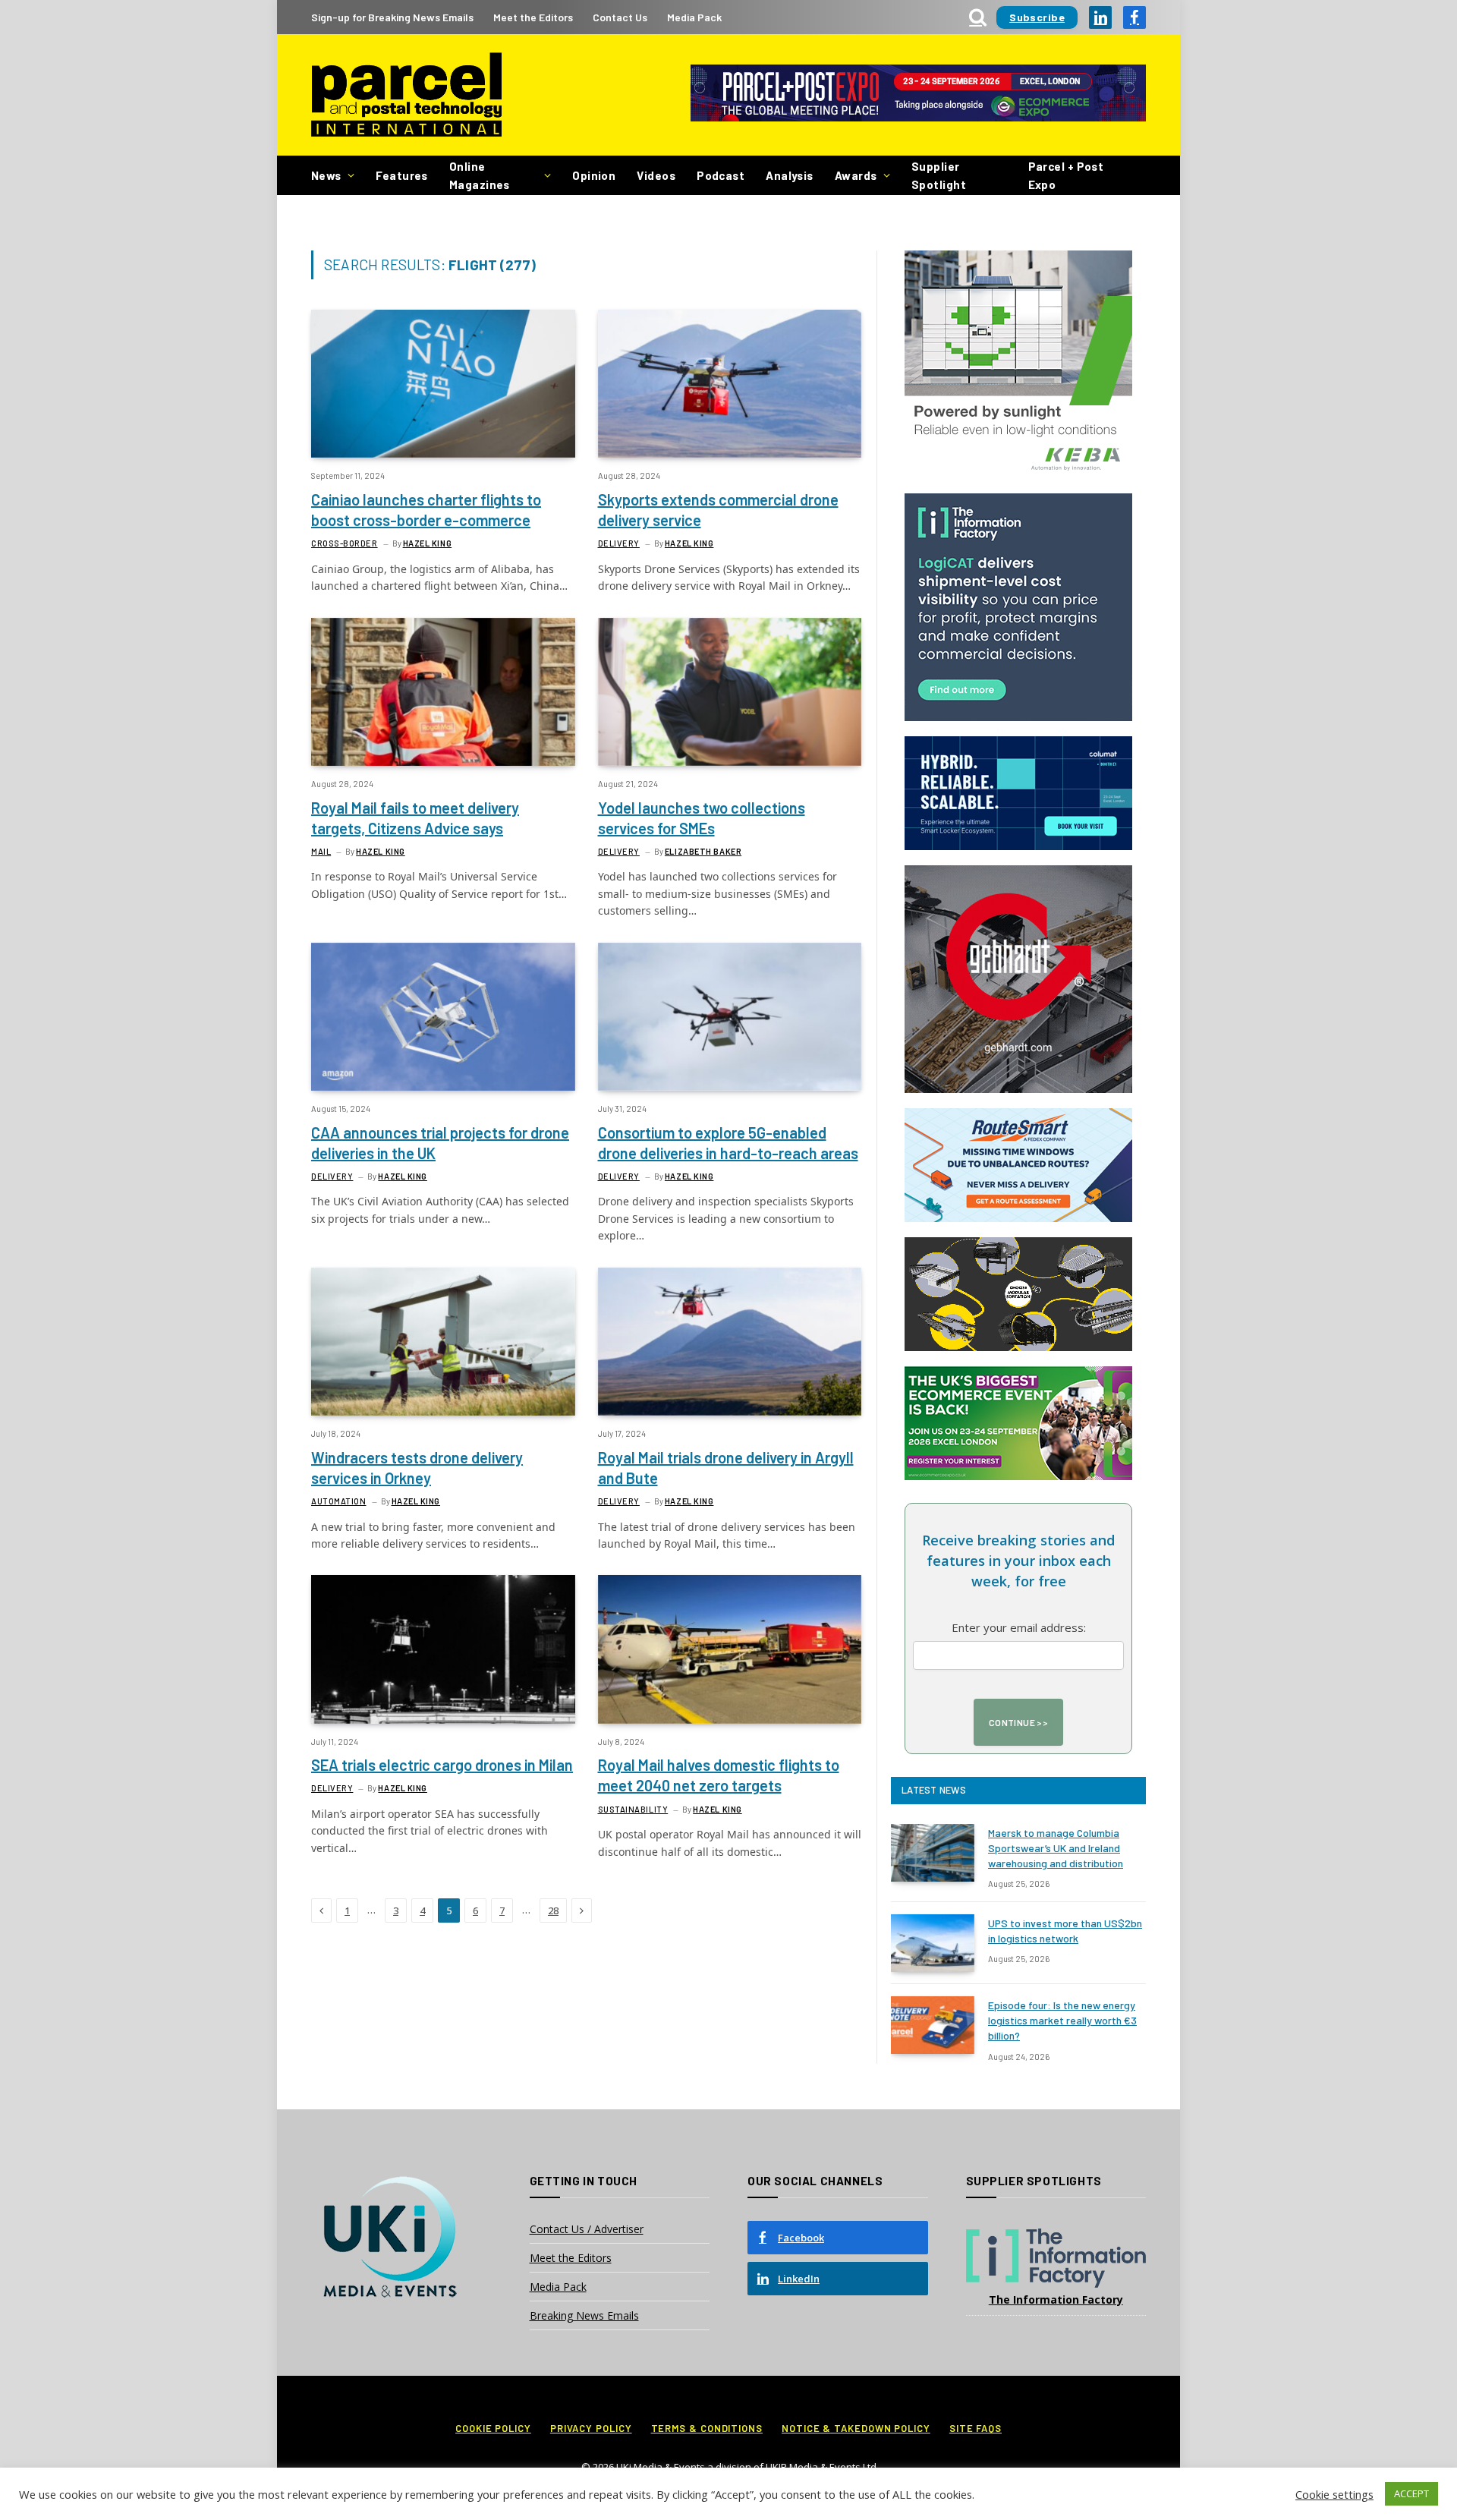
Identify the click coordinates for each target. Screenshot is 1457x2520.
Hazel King (428, 543)
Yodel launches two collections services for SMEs (702, 818)
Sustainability (633, 1809)
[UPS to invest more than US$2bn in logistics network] (933, 1943)
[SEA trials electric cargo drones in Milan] (443, 1649)
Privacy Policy (591, 2428)
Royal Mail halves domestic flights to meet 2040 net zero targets (719, 1775)
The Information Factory (1056, 2299)
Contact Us (620, 17)
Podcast (721, 175)
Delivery (619, 543)
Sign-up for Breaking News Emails (392, 17)
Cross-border (345, 543)
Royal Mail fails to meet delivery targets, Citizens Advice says (415, 818)
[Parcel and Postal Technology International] (406, 95)
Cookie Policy (493, 2428)
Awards (856, 175)
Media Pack (694, 17)
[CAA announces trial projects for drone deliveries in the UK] (443, 1017)
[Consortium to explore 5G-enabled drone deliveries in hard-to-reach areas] (730, 1017)
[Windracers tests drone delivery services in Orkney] (443, 1342)
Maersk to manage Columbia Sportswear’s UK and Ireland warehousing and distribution (1056, 1848)
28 (553, 1910)
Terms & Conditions (707, 2428)
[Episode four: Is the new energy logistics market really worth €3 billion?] (933, 2025)
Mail (321, 851)
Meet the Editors (533, 17)
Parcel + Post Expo (1066, 175)
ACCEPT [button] (1411, 2493)
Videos (656, 175)
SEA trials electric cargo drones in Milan (442, 1765)
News (326, 175)
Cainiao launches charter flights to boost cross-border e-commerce (426, 510)
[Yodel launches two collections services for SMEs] (730, 692)
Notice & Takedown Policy (856, 2428)
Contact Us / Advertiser (587, 2229)
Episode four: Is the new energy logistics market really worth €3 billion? (1062, 2020)
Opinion (594, 175)
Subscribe (1037, 17)
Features (402, 175)
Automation (339, 1501)
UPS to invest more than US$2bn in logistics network (1065, 1931)
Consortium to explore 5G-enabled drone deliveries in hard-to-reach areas (728, 1143)
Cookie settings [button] (1334, 2494)
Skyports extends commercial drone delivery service (718, 510)
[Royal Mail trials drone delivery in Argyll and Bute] (730, 1342)
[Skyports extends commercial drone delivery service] (730, 384)
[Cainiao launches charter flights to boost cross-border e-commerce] (443, 384)
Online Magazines (480, 175)
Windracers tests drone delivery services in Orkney (417, 1468)
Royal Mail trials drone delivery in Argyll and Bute (726, 1468)
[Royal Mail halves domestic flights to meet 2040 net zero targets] (730, 1649)
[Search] (978, 17)
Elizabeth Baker (703, 851)
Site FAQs (976, 2428)
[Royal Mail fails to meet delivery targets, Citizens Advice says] (443, 692)
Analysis (790, 175)
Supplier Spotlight (939, 175)
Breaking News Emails (584, 2315)
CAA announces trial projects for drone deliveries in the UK (440, 1143)
